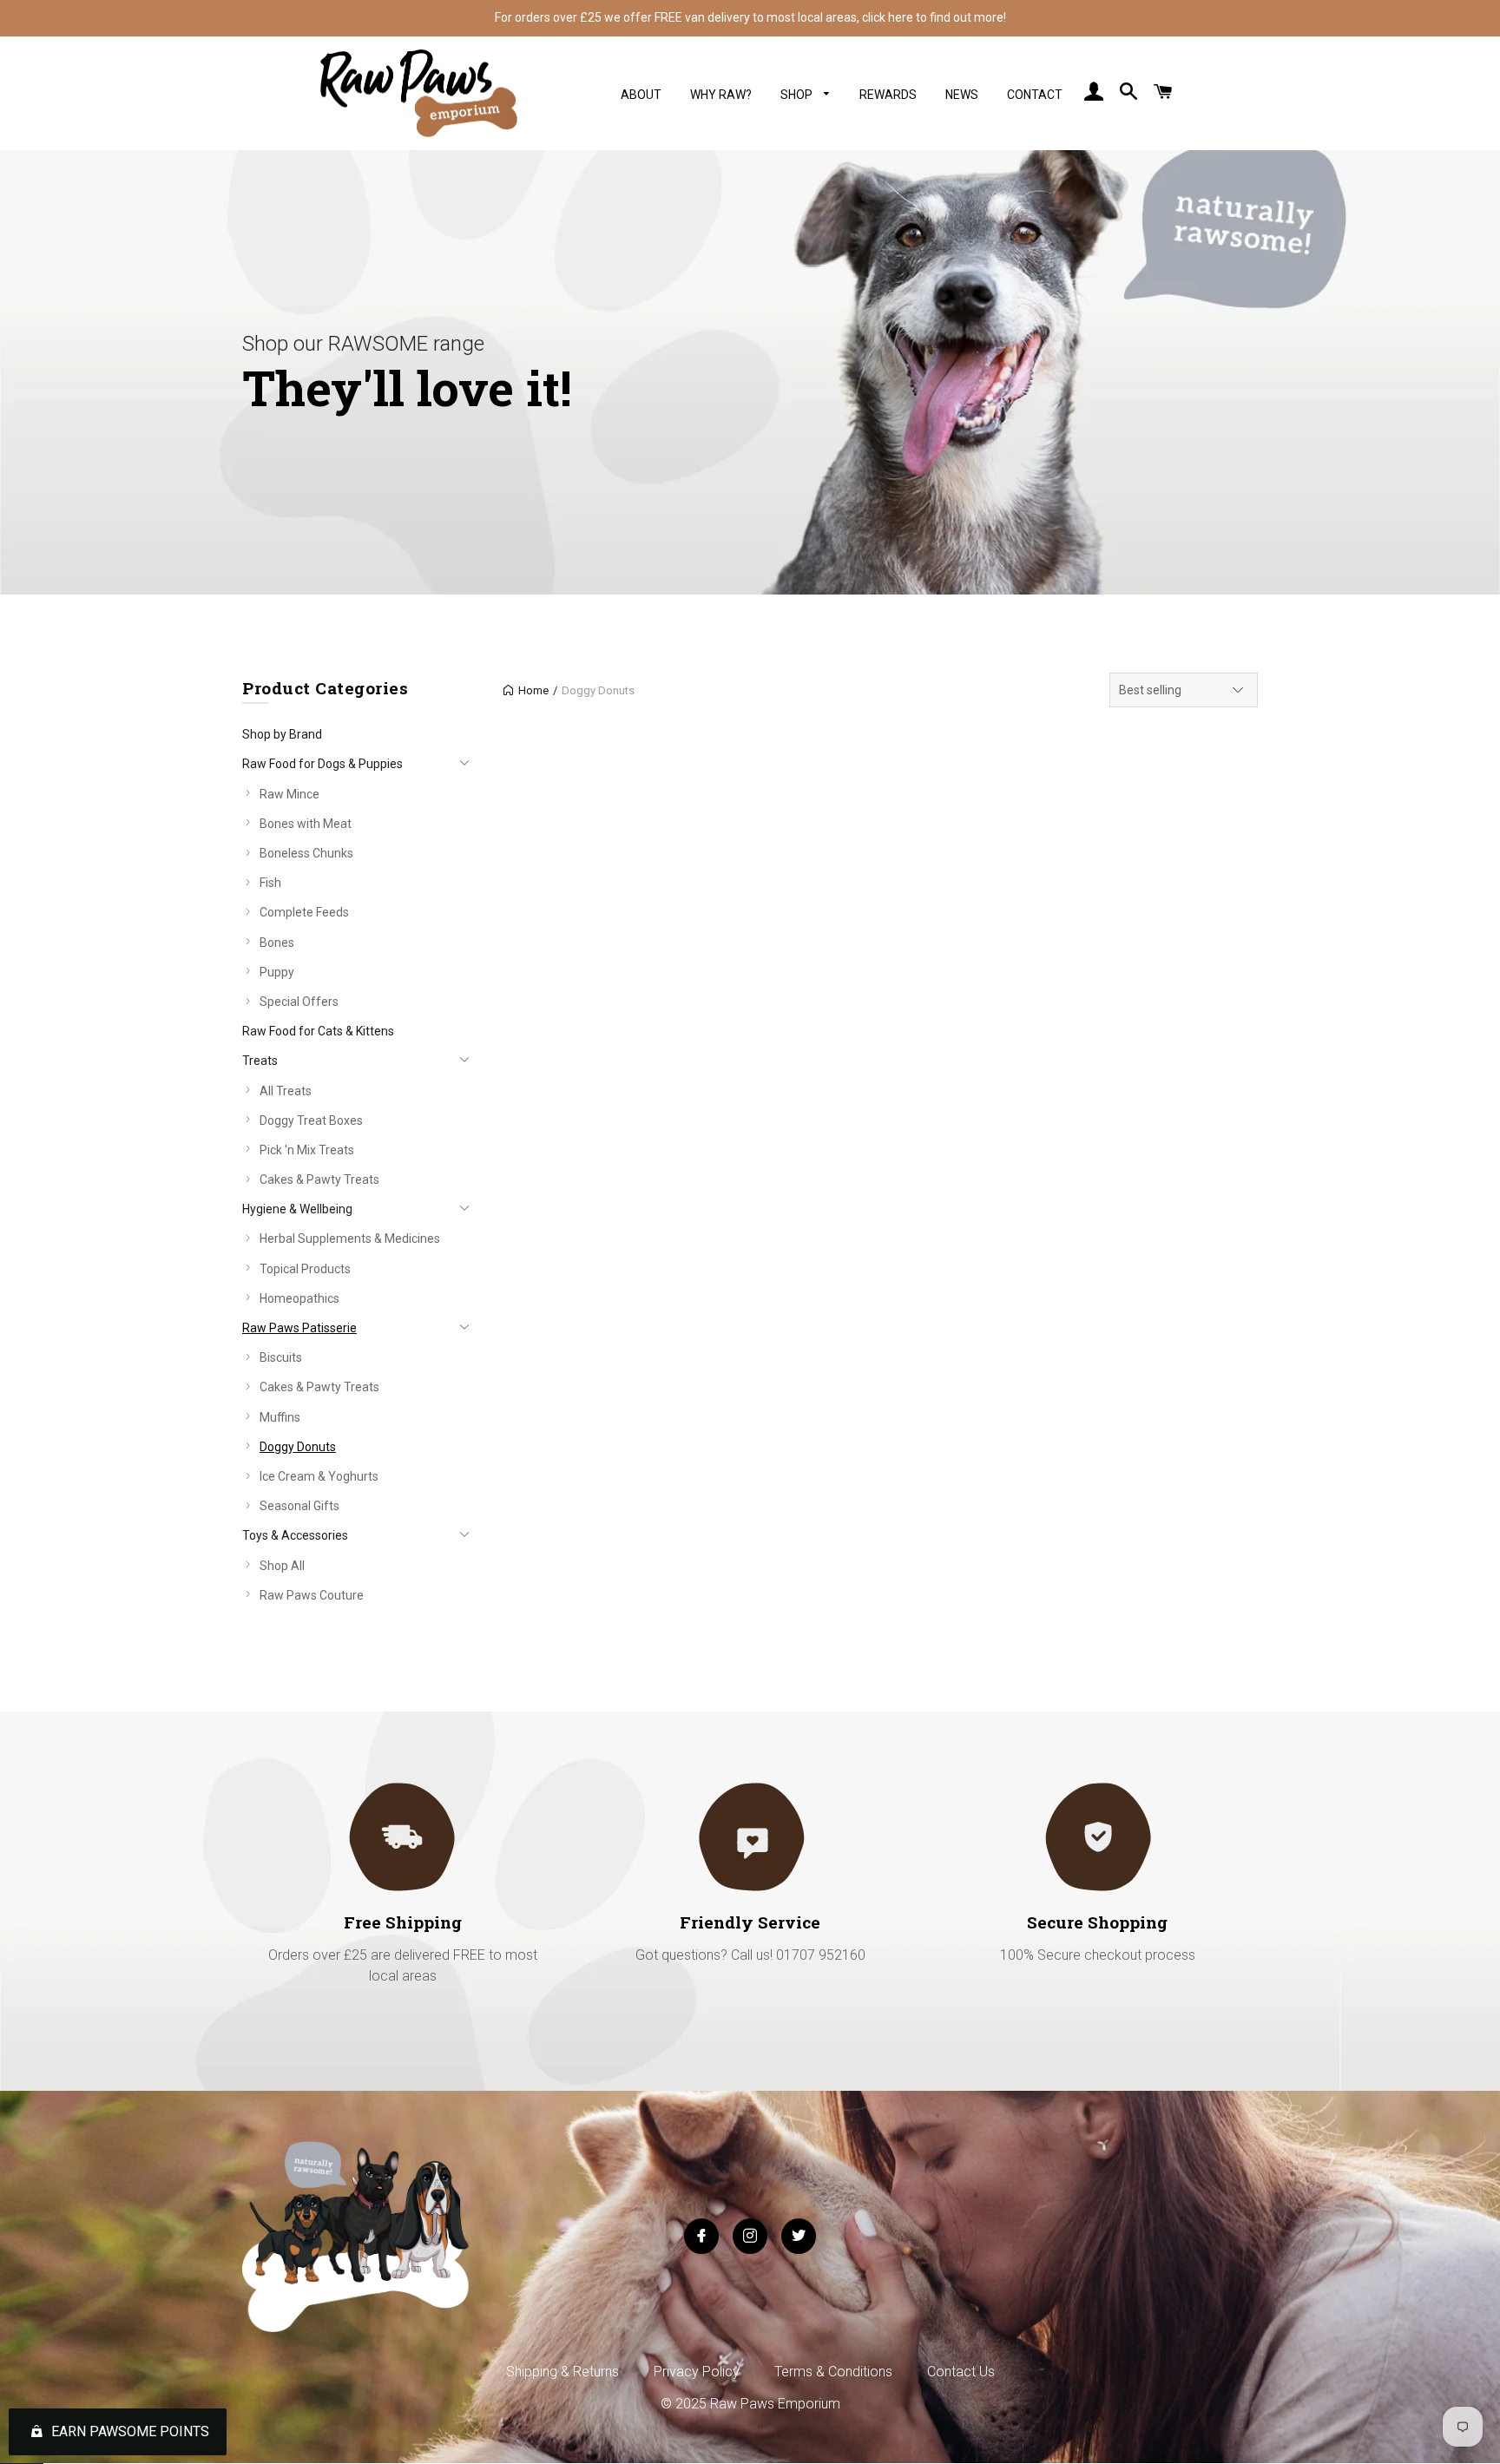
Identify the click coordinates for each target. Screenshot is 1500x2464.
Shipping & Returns (562, 2372)
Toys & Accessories (295, 1535)
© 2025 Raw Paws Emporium (750, 2404)
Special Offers (299, 1002)
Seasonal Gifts (299, 1506)
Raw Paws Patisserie (299, 1328)
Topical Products (305, 1269)
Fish (270, 883)
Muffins (280, 1417)
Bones (277, 943)
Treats (260, 1061)
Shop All (282, 1566)
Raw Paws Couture (312, 1595)
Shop (798, 95)
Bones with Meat (306, 824)
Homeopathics (299, 1298)
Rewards (888, 95)
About (641, 95)
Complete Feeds (304, 912)
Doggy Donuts (298, 1447)
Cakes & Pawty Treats (319, 1179)
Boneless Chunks (306, 853)
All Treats (286, 1091)
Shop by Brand (282, 734)
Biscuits (281, 1357)
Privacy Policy (697, 2372)
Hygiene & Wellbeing (297, 1209)
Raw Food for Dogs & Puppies (322, 764)
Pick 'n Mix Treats (307, 1150)
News (962, 95)
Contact (1035, 95)
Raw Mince (289, 794)
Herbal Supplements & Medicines (350, 1239)
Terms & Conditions (833, 2372)
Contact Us (961, 2372)
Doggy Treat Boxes (311, 1120)
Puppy (277, 972)
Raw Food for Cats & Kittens (318, 1031)
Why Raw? (721, 95)
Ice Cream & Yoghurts (319, 1476)
